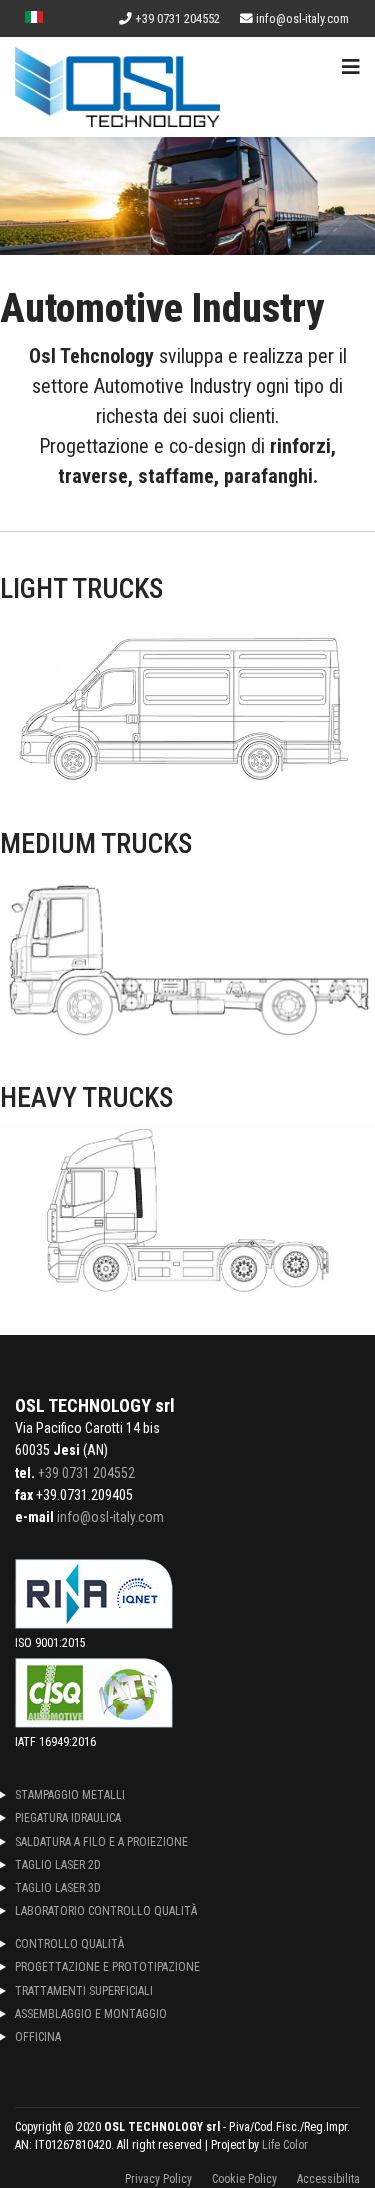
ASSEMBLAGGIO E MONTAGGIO (91, 2014)
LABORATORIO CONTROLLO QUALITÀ (106, 1911)
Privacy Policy (158, 2179)
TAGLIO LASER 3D (58, 1888)
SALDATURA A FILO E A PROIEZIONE (101, 1842)
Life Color (285, 2145)
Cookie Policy (244, 2179)
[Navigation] (351, 67)
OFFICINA (38, 2037)
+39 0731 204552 (177, 18)
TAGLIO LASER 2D (58, 1865)
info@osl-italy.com (302, 18)
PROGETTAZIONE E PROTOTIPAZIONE (107, 1967)
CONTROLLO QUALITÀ (69, 1944)
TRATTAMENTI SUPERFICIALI (84, 1991)
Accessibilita (328, 2179)
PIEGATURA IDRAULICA (68, 1818)
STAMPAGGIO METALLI (70, 1795)
